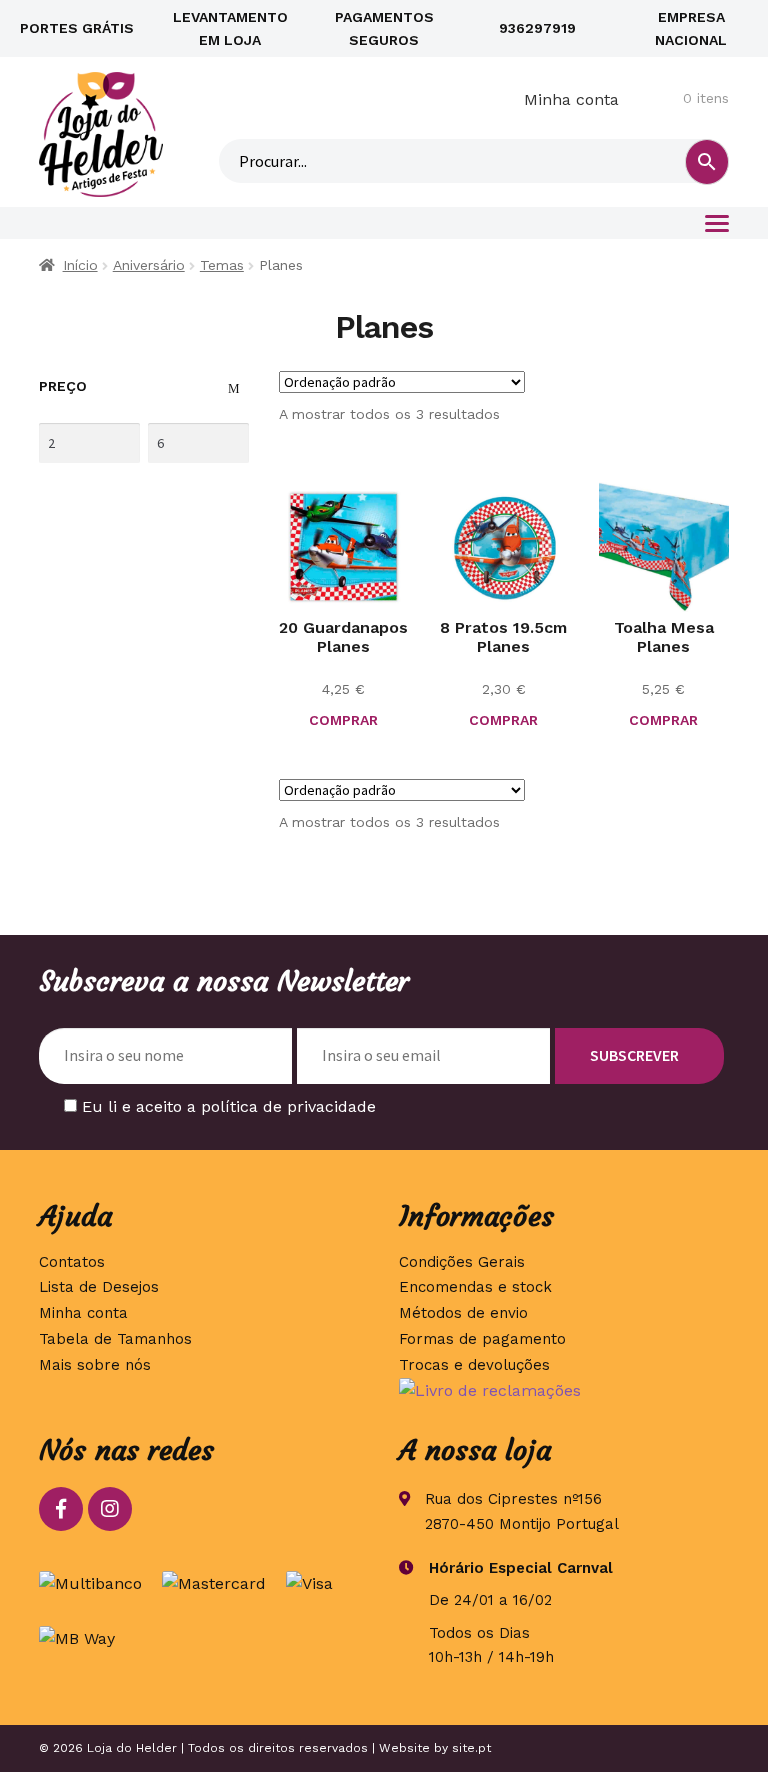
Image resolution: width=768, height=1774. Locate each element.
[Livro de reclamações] (564, 1391)
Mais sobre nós (95, 1365)
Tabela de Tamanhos (115, 1339)
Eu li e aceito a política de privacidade (229, 1106)
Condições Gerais (462, 1262)
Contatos (72, 1262)
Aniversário (149, 265)
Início (80, 265)
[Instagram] (110, 1509)
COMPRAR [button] (343, 720)
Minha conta (571, 99)
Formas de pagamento (482, 1339)
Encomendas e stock (475, 1287)
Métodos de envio (463, 1313)
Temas (222, 265)
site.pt (471, 1748)
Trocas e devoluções (474, 1365)
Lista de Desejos (99, 1287)
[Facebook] (61, 1509)
